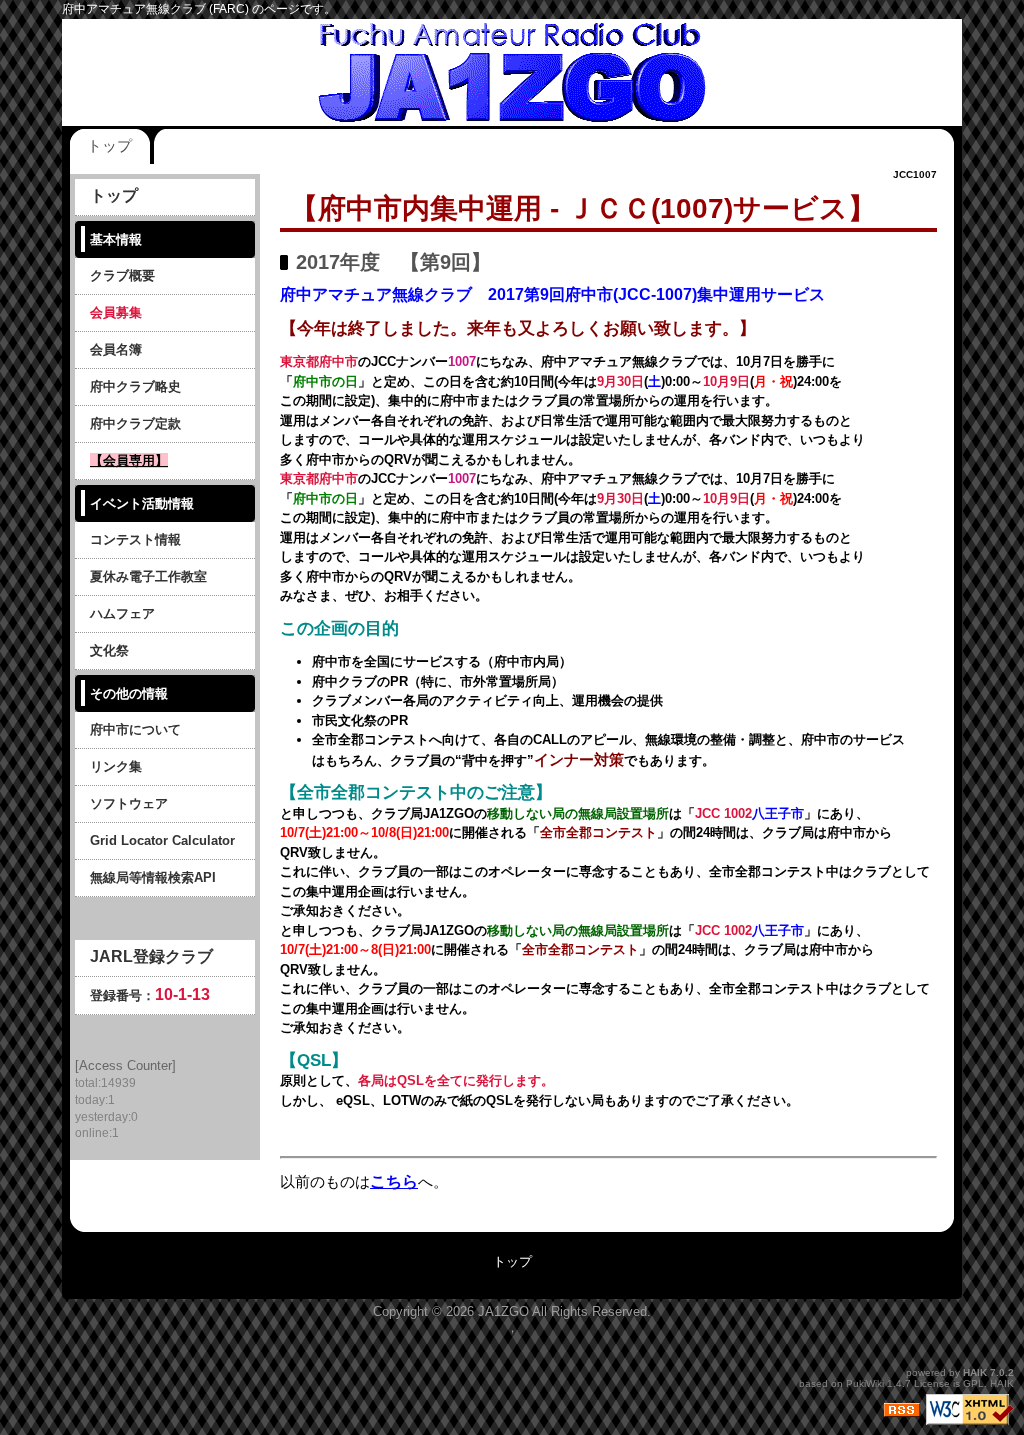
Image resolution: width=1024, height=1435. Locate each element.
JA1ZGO (503, 1311)
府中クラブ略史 (135, 386)
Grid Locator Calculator (162, 840)
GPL (973, 1383)
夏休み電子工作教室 (148, 576)
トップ (109, 145)
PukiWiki (865, 1383)
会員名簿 (116, 349)
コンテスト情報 (135, 539)
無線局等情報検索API (153, 877)
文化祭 (109, 650)
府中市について (135, 729)
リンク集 (116, 766)
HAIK (975, 1372)
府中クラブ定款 (135, 423)
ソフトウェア (129, 803)
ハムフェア (122, 613)
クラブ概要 (122, 275)
